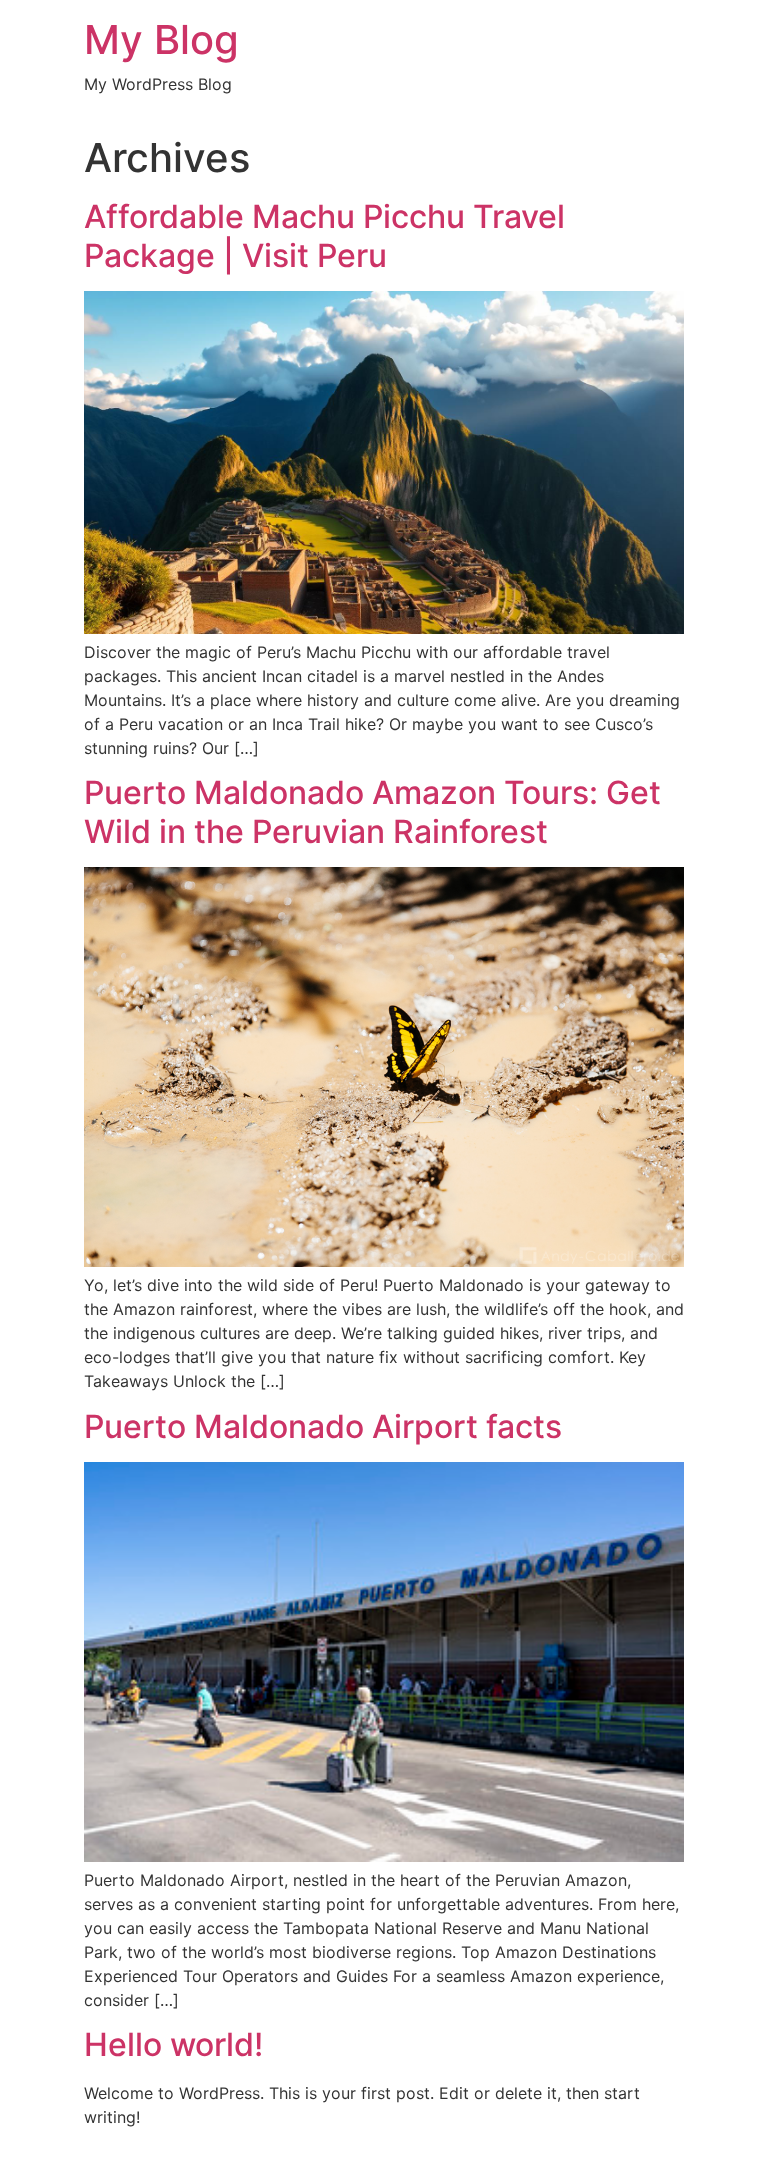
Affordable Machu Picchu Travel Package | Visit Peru (324, 235)
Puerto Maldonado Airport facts (323, 1426)
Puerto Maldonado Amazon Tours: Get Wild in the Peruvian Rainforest (372, 811)
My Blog (161, 39)
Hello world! (173, 2044)
